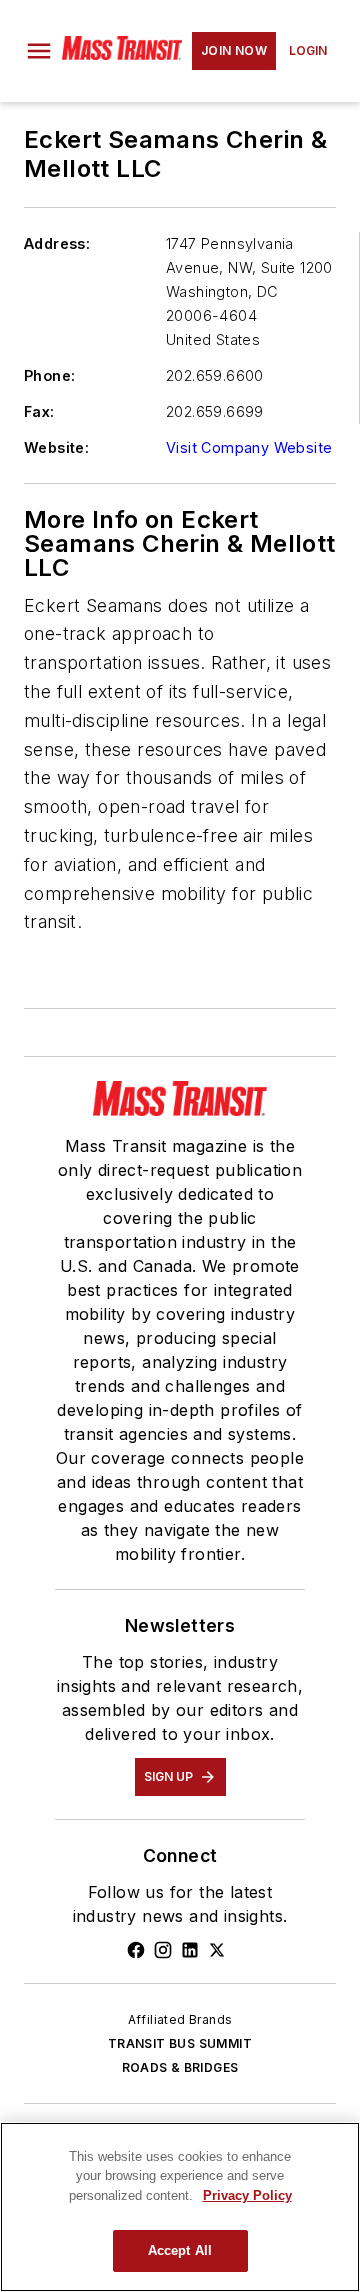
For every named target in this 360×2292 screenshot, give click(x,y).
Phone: (49, 375)
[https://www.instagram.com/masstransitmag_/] (163, 1950)
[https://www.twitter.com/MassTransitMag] (217, 1950)
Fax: (39, 411)
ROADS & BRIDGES (180, 2067)
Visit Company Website (249, 447)
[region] (180, 2207)
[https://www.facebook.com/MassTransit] (136, 1950)
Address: (57, 243)
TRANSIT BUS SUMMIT (180, 2043)
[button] (39, 51)
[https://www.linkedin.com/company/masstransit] (190, 1950)
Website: (56, 447)
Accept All (180, 2250)
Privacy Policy (247, 2195)
